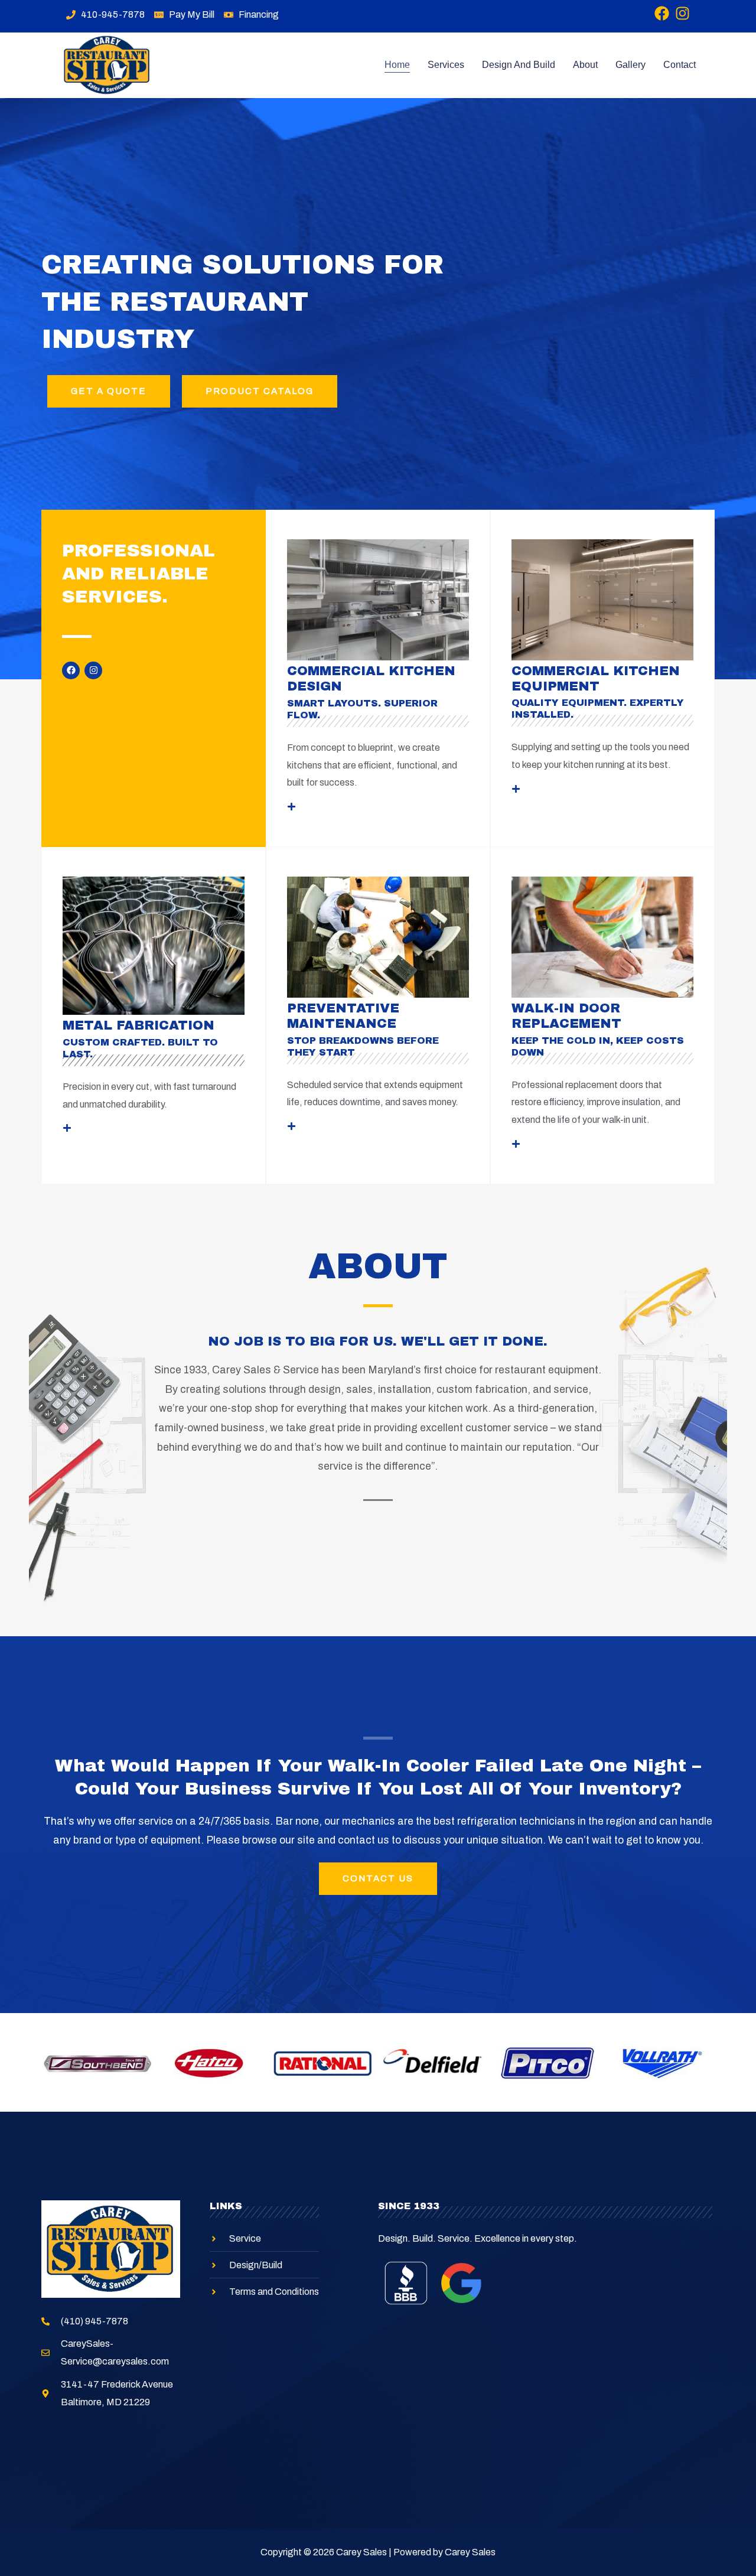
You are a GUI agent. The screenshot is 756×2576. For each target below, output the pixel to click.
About (585, 65)
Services (446, 65)
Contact (680, 65)
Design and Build (519, 65)
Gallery (630, 65)
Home (397, 65)
